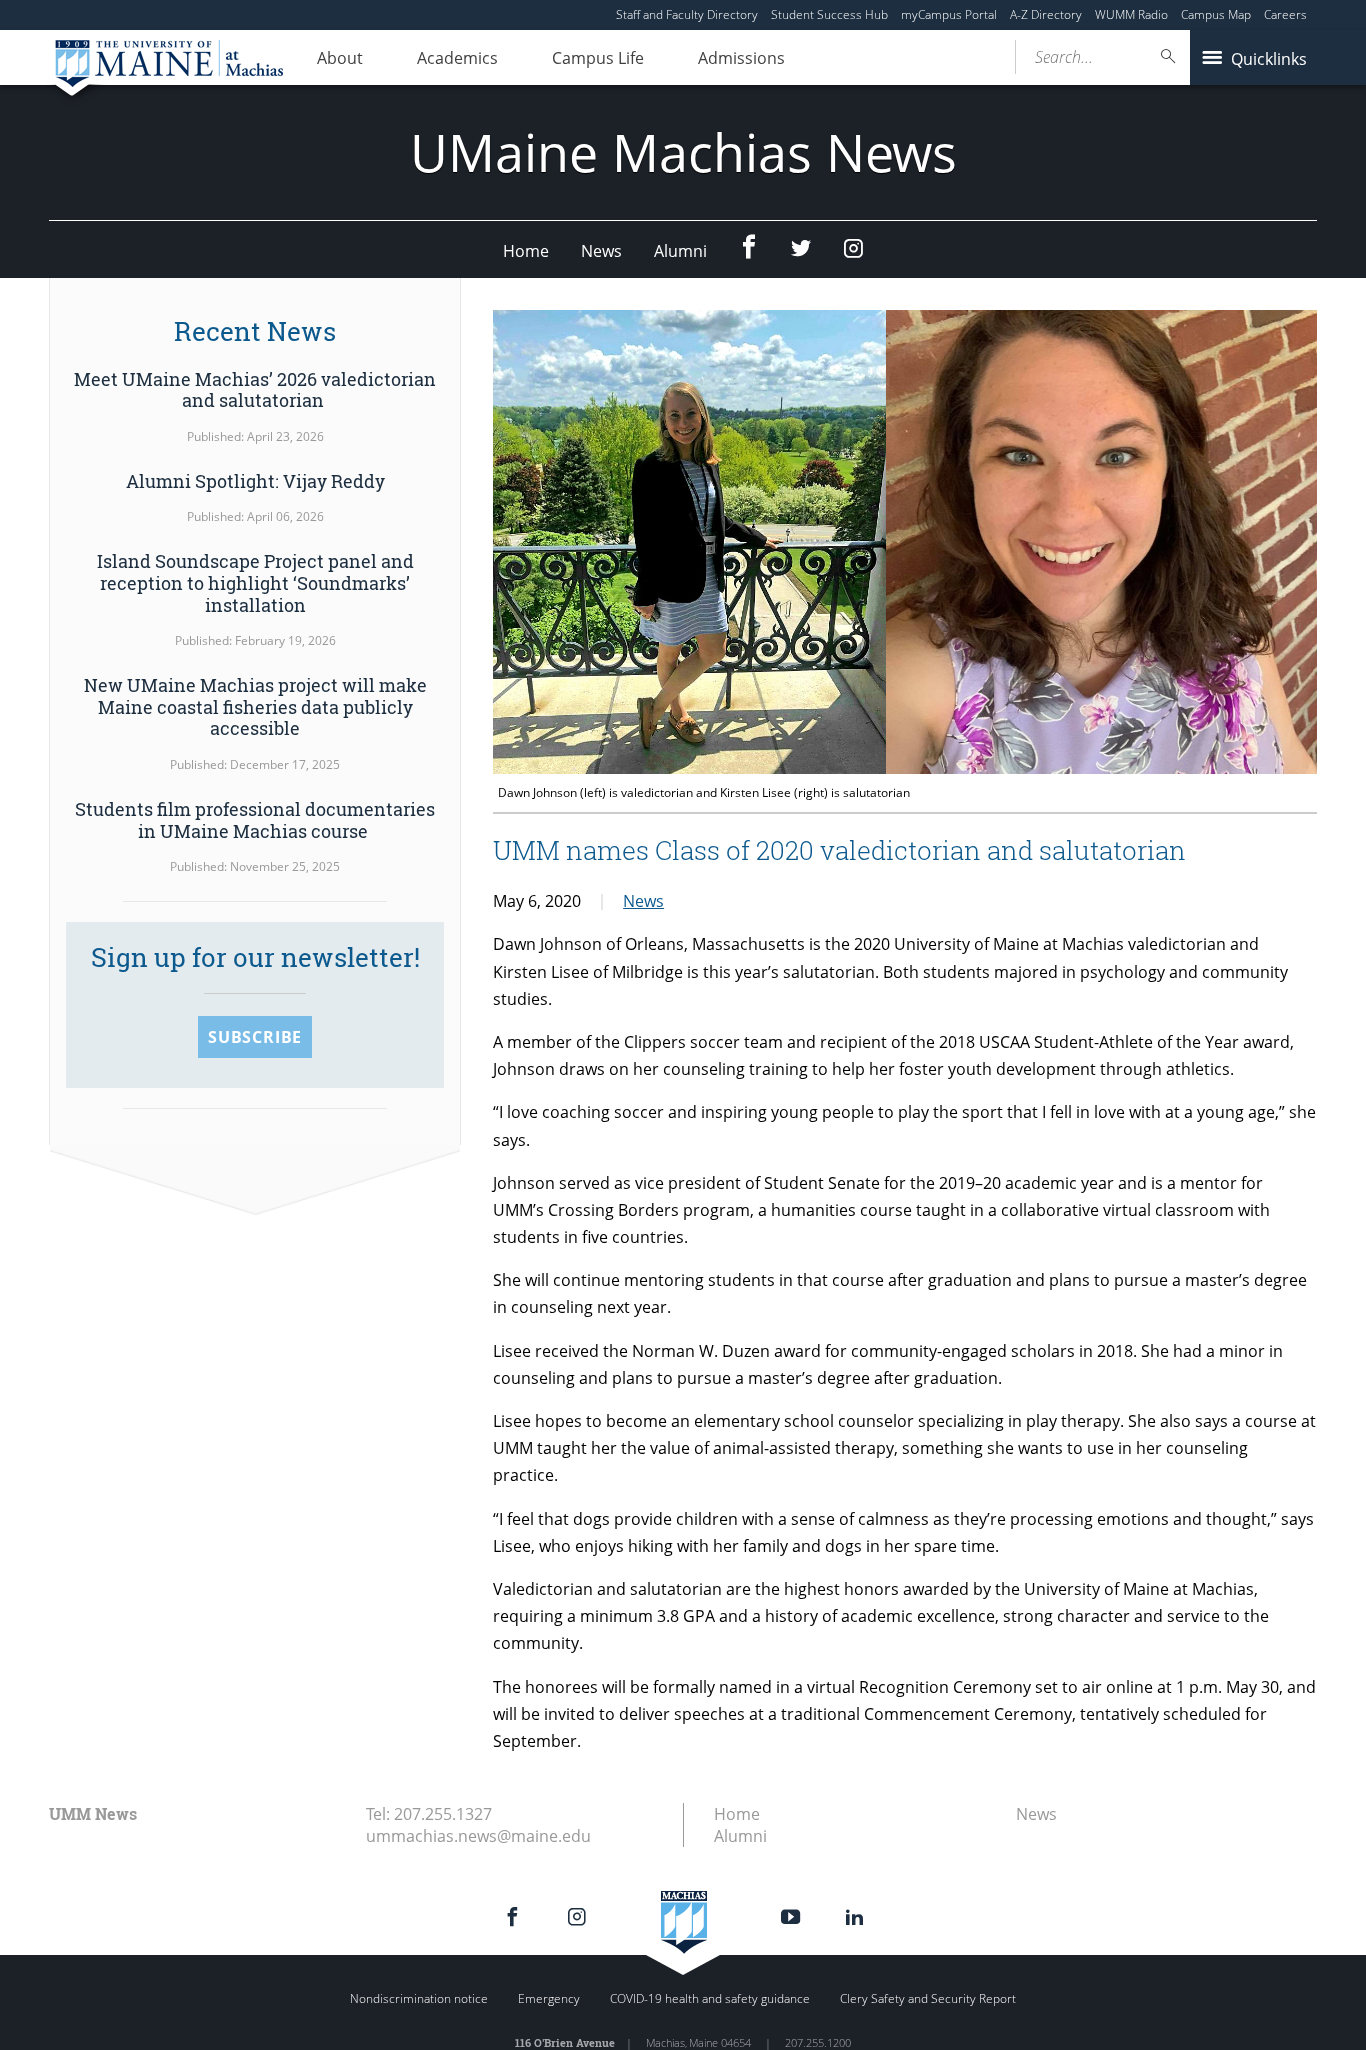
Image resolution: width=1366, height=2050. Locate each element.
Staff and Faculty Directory (687, 14)
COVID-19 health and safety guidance (710, 1998)
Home (526, 251)
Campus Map (1216, 14)
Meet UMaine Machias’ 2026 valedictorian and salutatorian (255, 390)
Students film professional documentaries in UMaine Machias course (255, 820)
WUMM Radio (1131, 14)
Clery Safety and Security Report (928, 1998)
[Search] (1169, 56)
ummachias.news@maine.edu (478, 1836)
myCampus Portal (949, 14)
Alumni (680, 251)
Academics (457, 58)
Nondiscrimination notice (419, 1998)
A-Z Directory (1046, 14)
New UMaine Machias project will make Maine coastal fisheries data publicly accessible (255, 706)
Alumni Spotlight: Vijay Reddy (255, 481)
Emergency (549, 1998)
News (601, 251)
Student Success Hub (829, 14)
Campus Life (598, 58)
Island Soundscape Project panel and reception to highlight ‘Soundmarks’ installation (255, 582)
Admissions (741, 58)
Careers (1285, 14)
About (340, 58)
